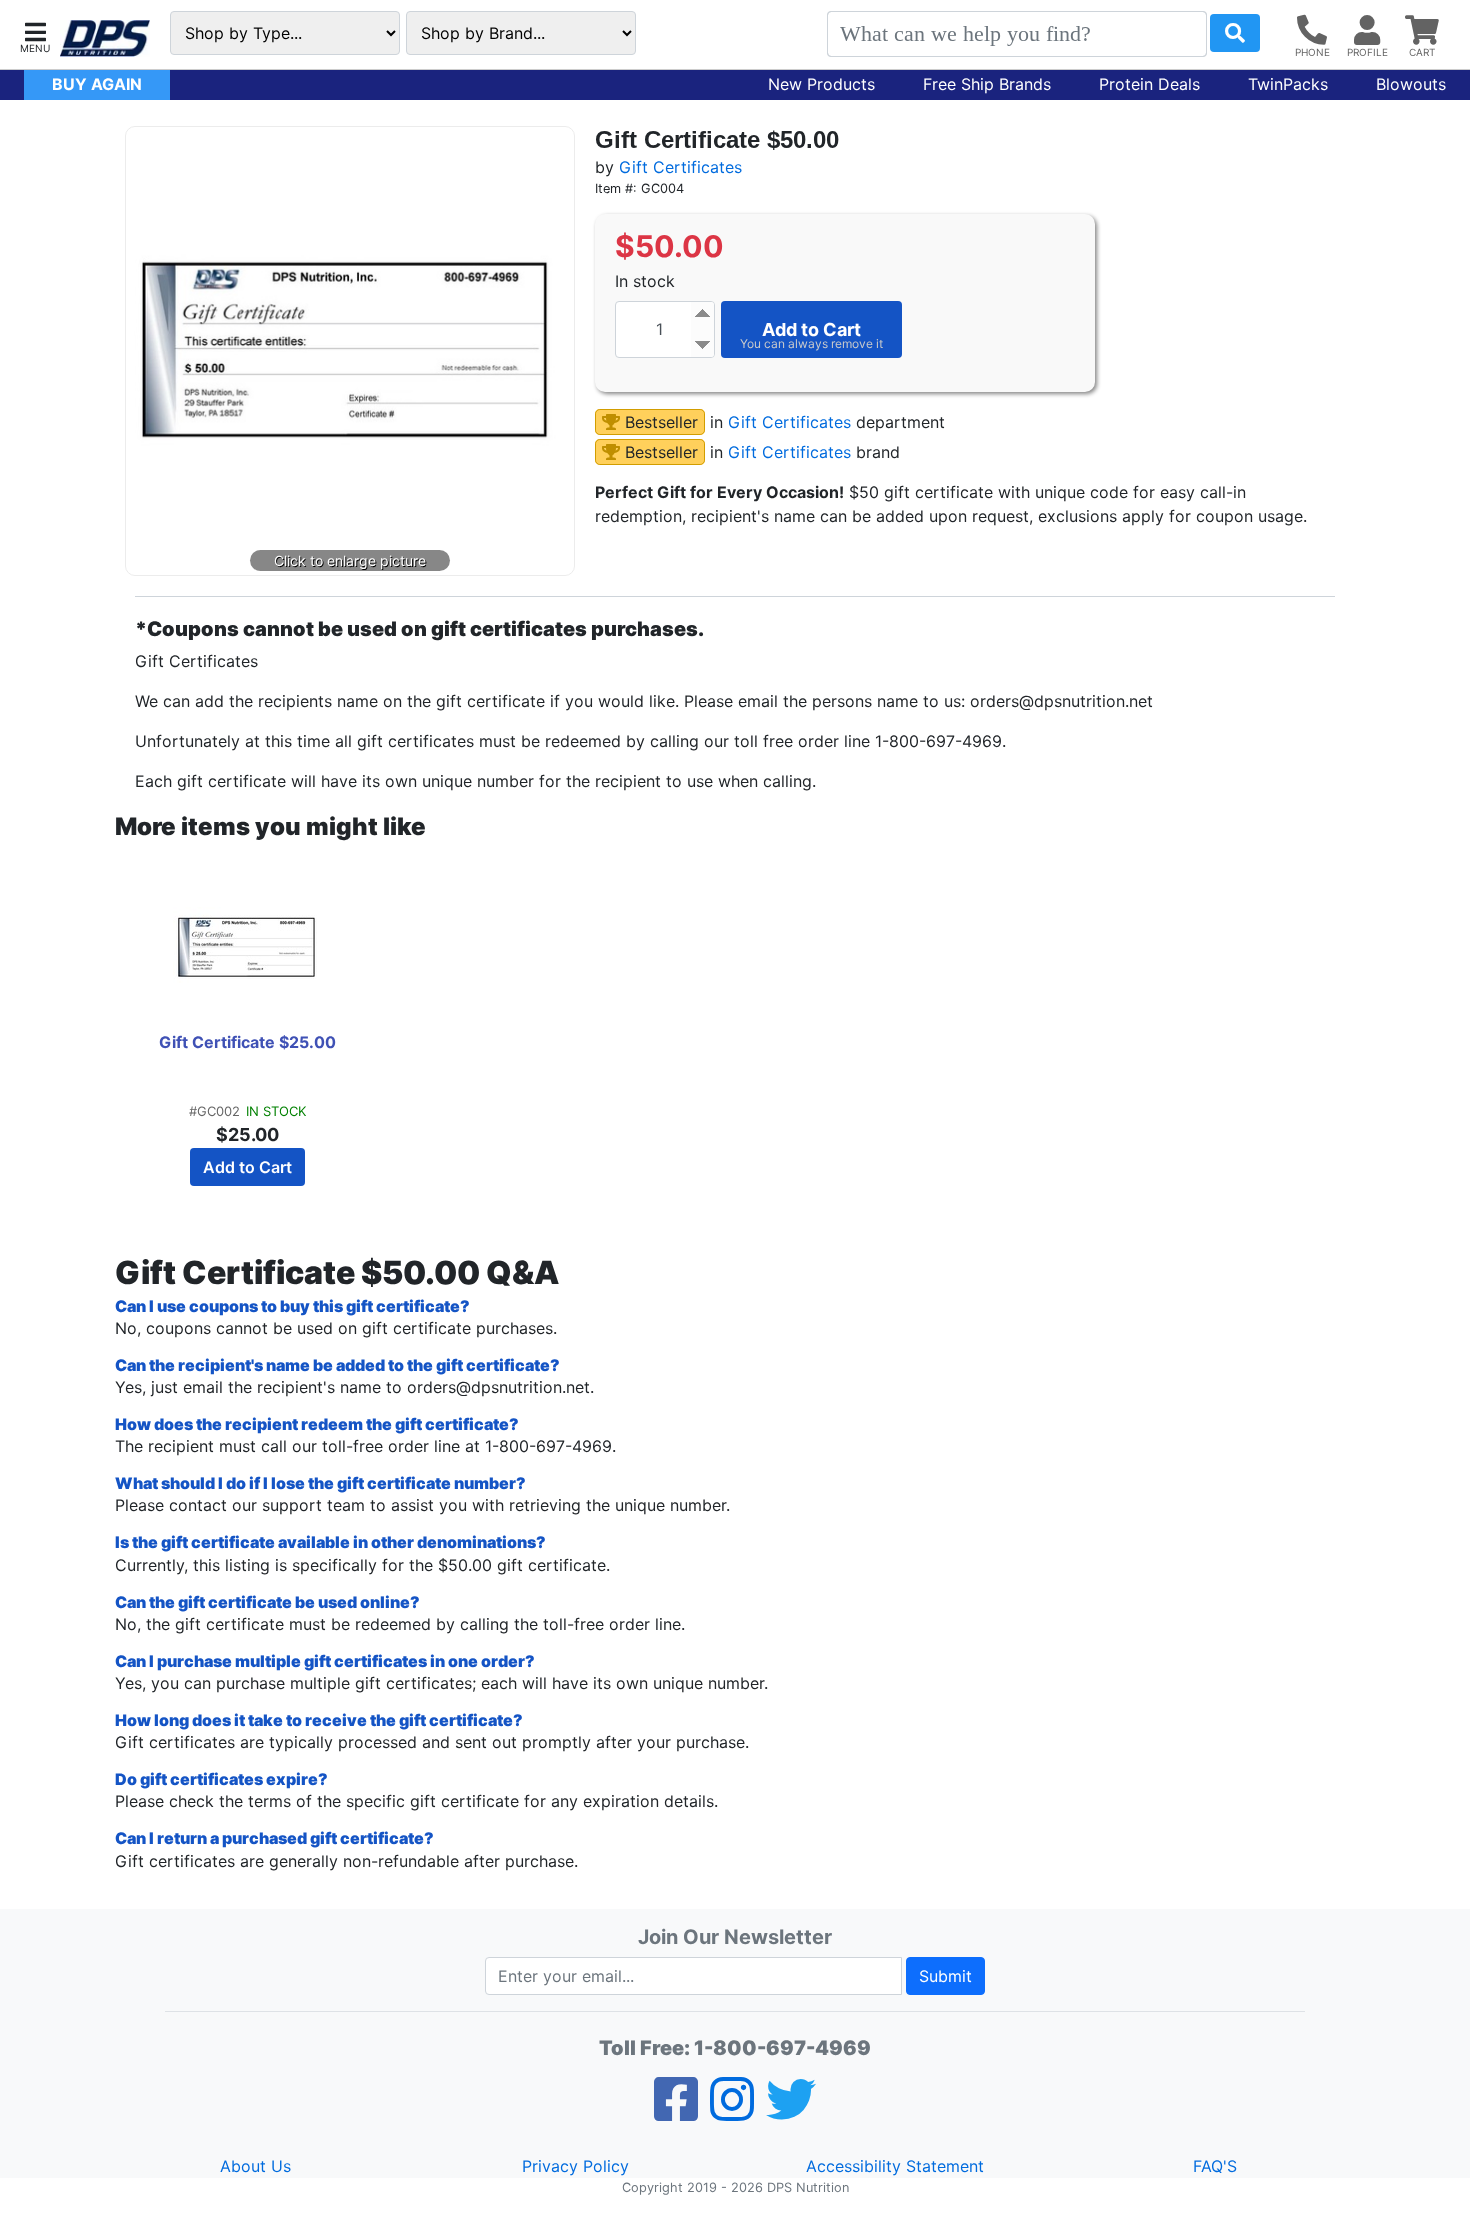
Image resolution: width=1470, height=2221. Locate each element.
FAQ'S (1215, 2166)
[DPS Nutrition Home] (105, 38)
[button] (35, 35)
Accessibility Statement (895, 2166)
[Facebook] (676, 2112)
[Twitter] (791, 2112)
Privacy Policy (575, 2166)
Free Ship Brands (987, 84)
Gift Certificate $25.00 (247, 1042)
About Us (255, 2166)
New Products (821, 84)
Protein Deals (1149, 84)
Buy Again (97, 84)
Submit (945, 1976)
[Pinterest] (732, 2112)
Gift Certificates (680, 167)
